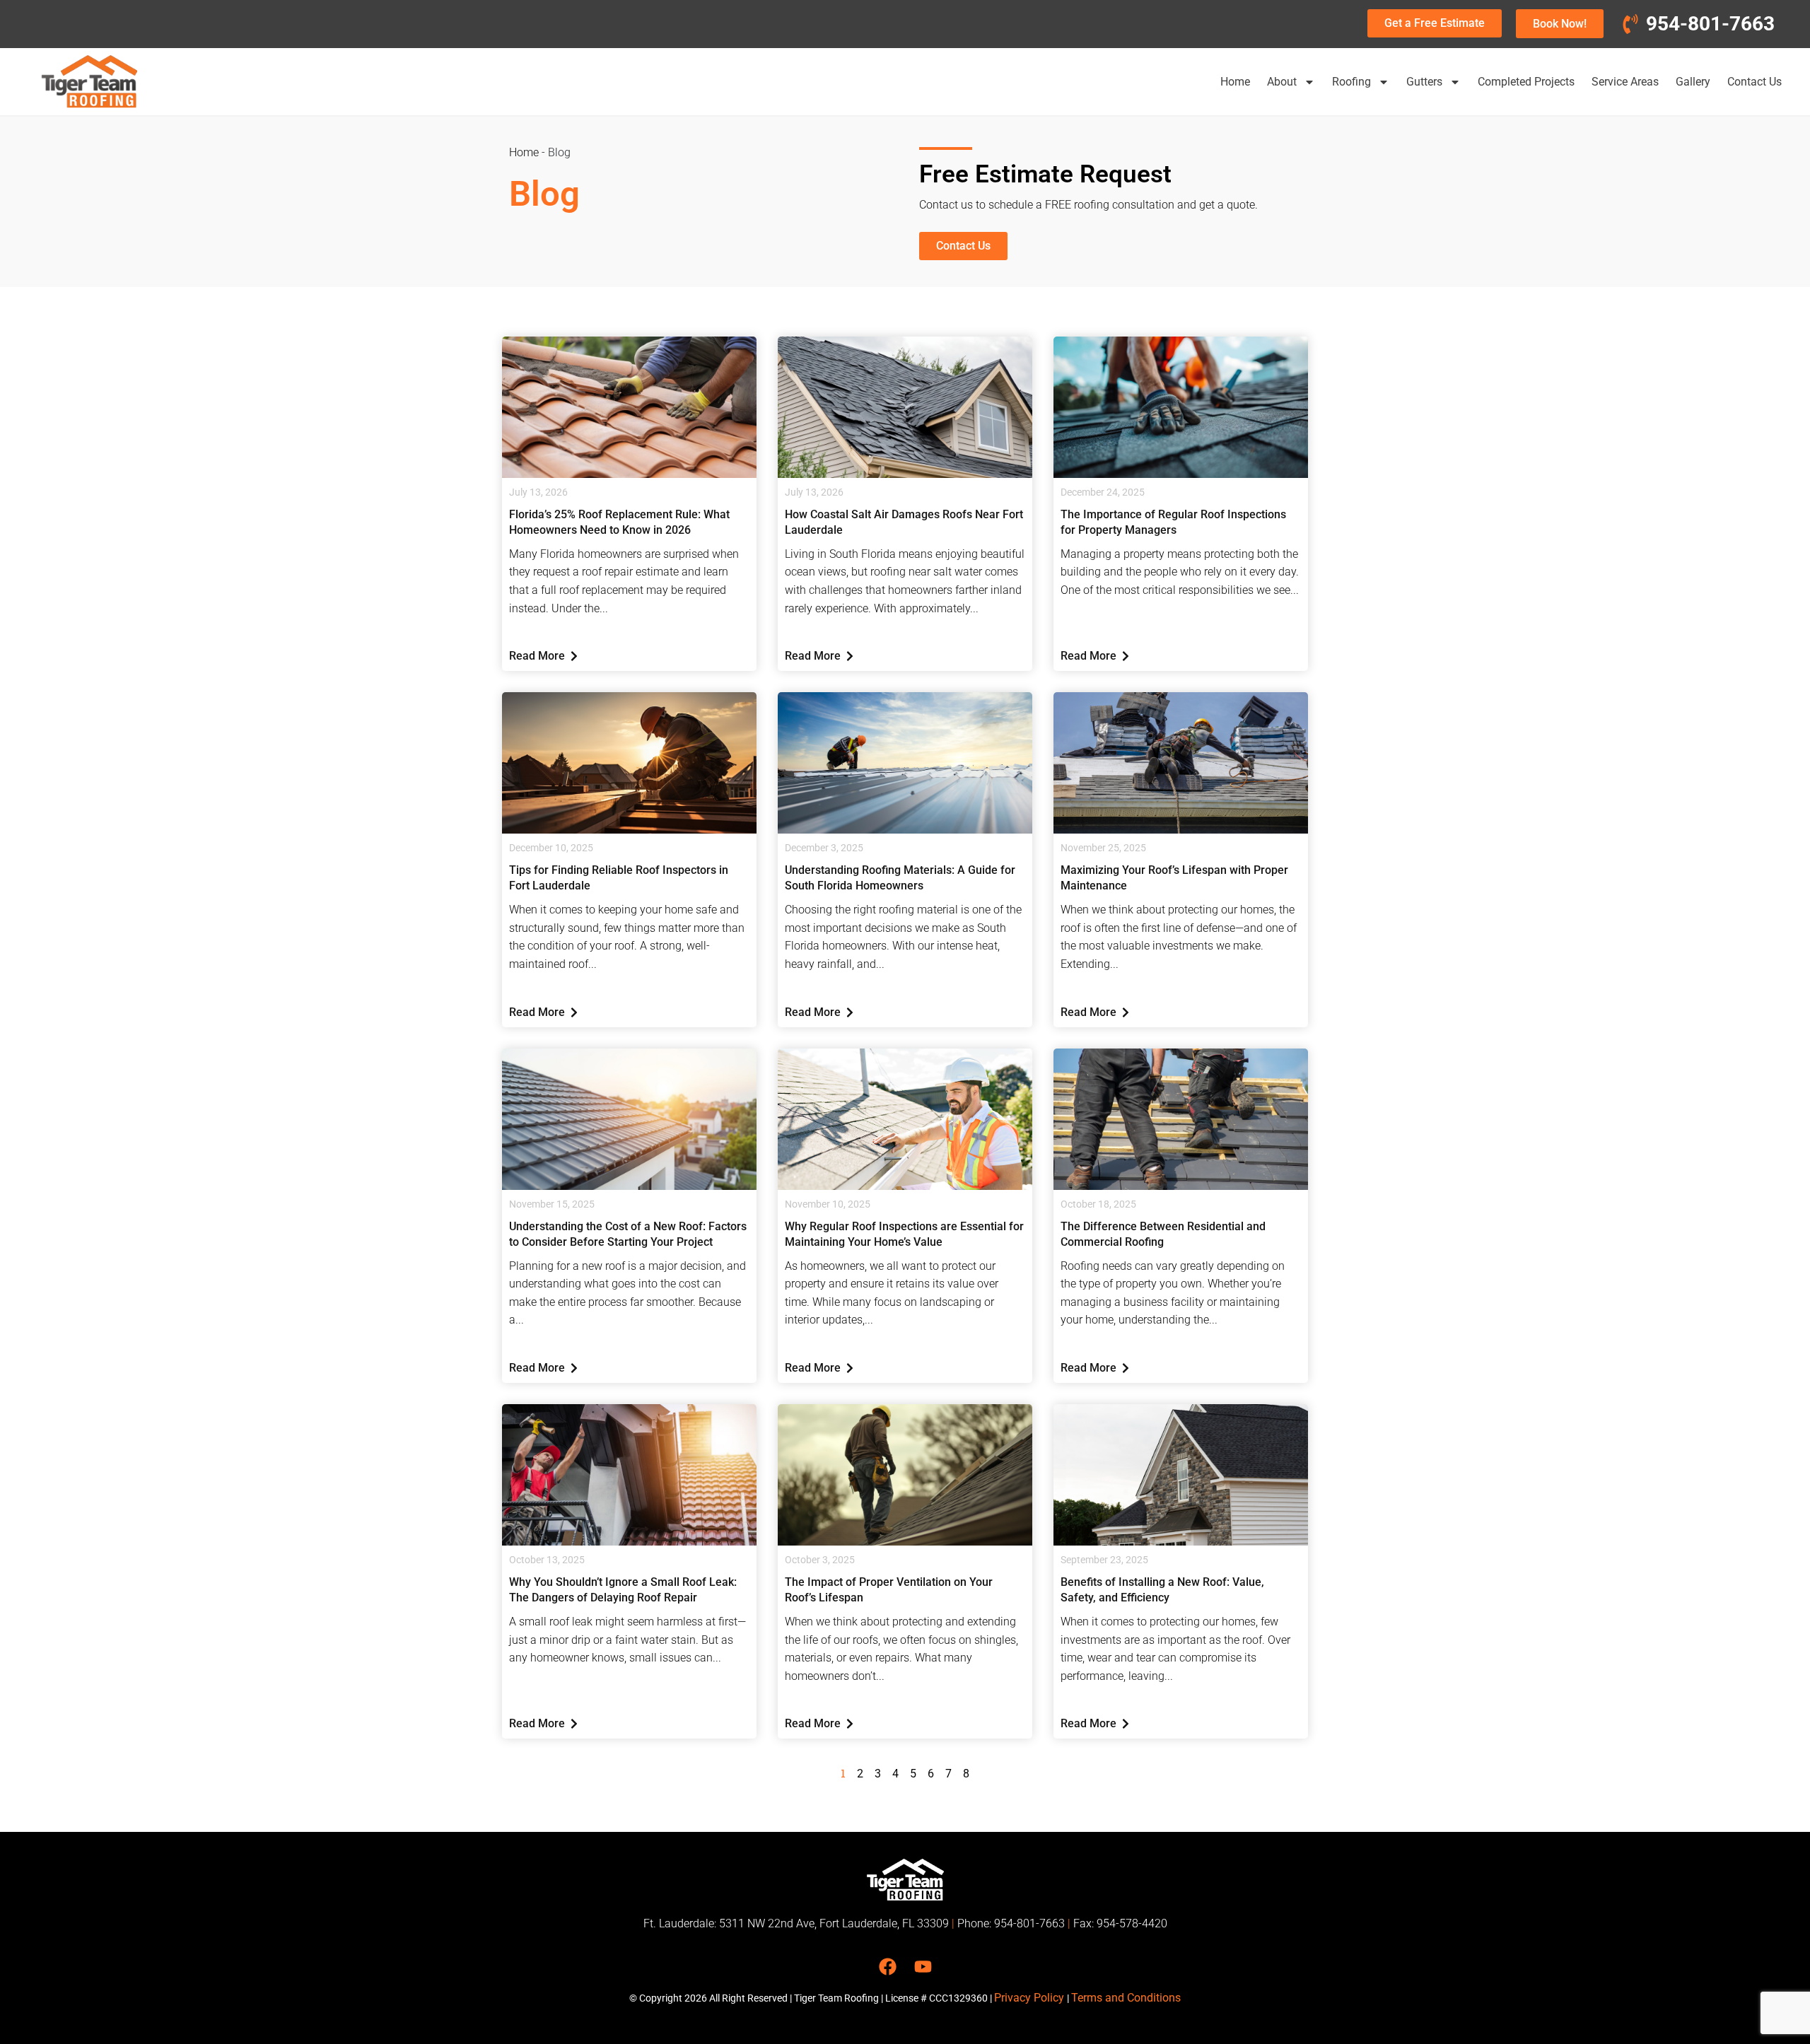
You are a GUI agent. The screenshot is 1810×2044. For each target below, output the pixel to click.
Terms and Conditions (1126, 1998)
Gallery (1693, 82)
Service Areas (1625, 82)
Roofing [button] (1351, 82)
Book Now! (1560, 24)
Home (1235, 82)
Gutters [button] (1424, 82)
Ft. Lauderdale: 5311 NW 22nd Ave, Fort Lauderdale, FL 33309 (796, 1923)
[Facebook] (888, 1967)
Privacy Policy (1030, 1998)
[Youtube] (923, 1967)
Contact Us (1754, 82)
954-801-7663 (1029, 1923)
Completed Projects (1526, 82)
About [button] (1282, 82)
